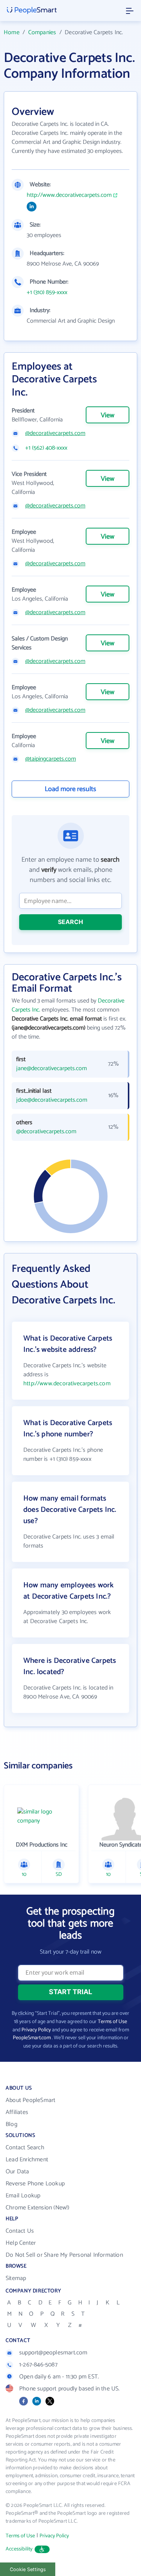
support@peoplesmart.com (53, 2353)
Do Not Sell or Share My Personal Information (64, 2255)
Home (12, 32)
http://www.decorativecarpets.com (69, 195)
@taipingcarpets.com (51, 759)
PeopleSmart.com (32, 2038)
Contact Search (25, 2148)
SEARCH (70, 922)
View (108, 415)
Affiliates (17, 2112)
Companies (42, 32)
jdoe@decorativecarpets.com (52, 1100)
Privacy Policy (36, 2030)
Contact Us (20, 2231)
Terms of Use (112, 2022)
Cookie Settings (28, 2569)
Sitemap (16, 2278)
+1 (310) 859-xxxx (47, 293)
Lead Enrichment (27, 2160)
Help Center (21, 2243)
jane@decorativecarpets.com (52, 1069)
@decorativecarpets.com (55, 433)
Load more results (70, 789)
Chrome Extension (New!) (38, 2208)
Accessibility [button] (19, 2549)
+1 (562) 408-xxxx (46, 448)
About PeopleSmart (30, 2100)
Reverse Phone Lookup (35, 2184)
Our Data (17, 2172)
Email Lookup (23, 2196)
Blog (11, 2124)
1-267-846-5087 (38, 2365)
